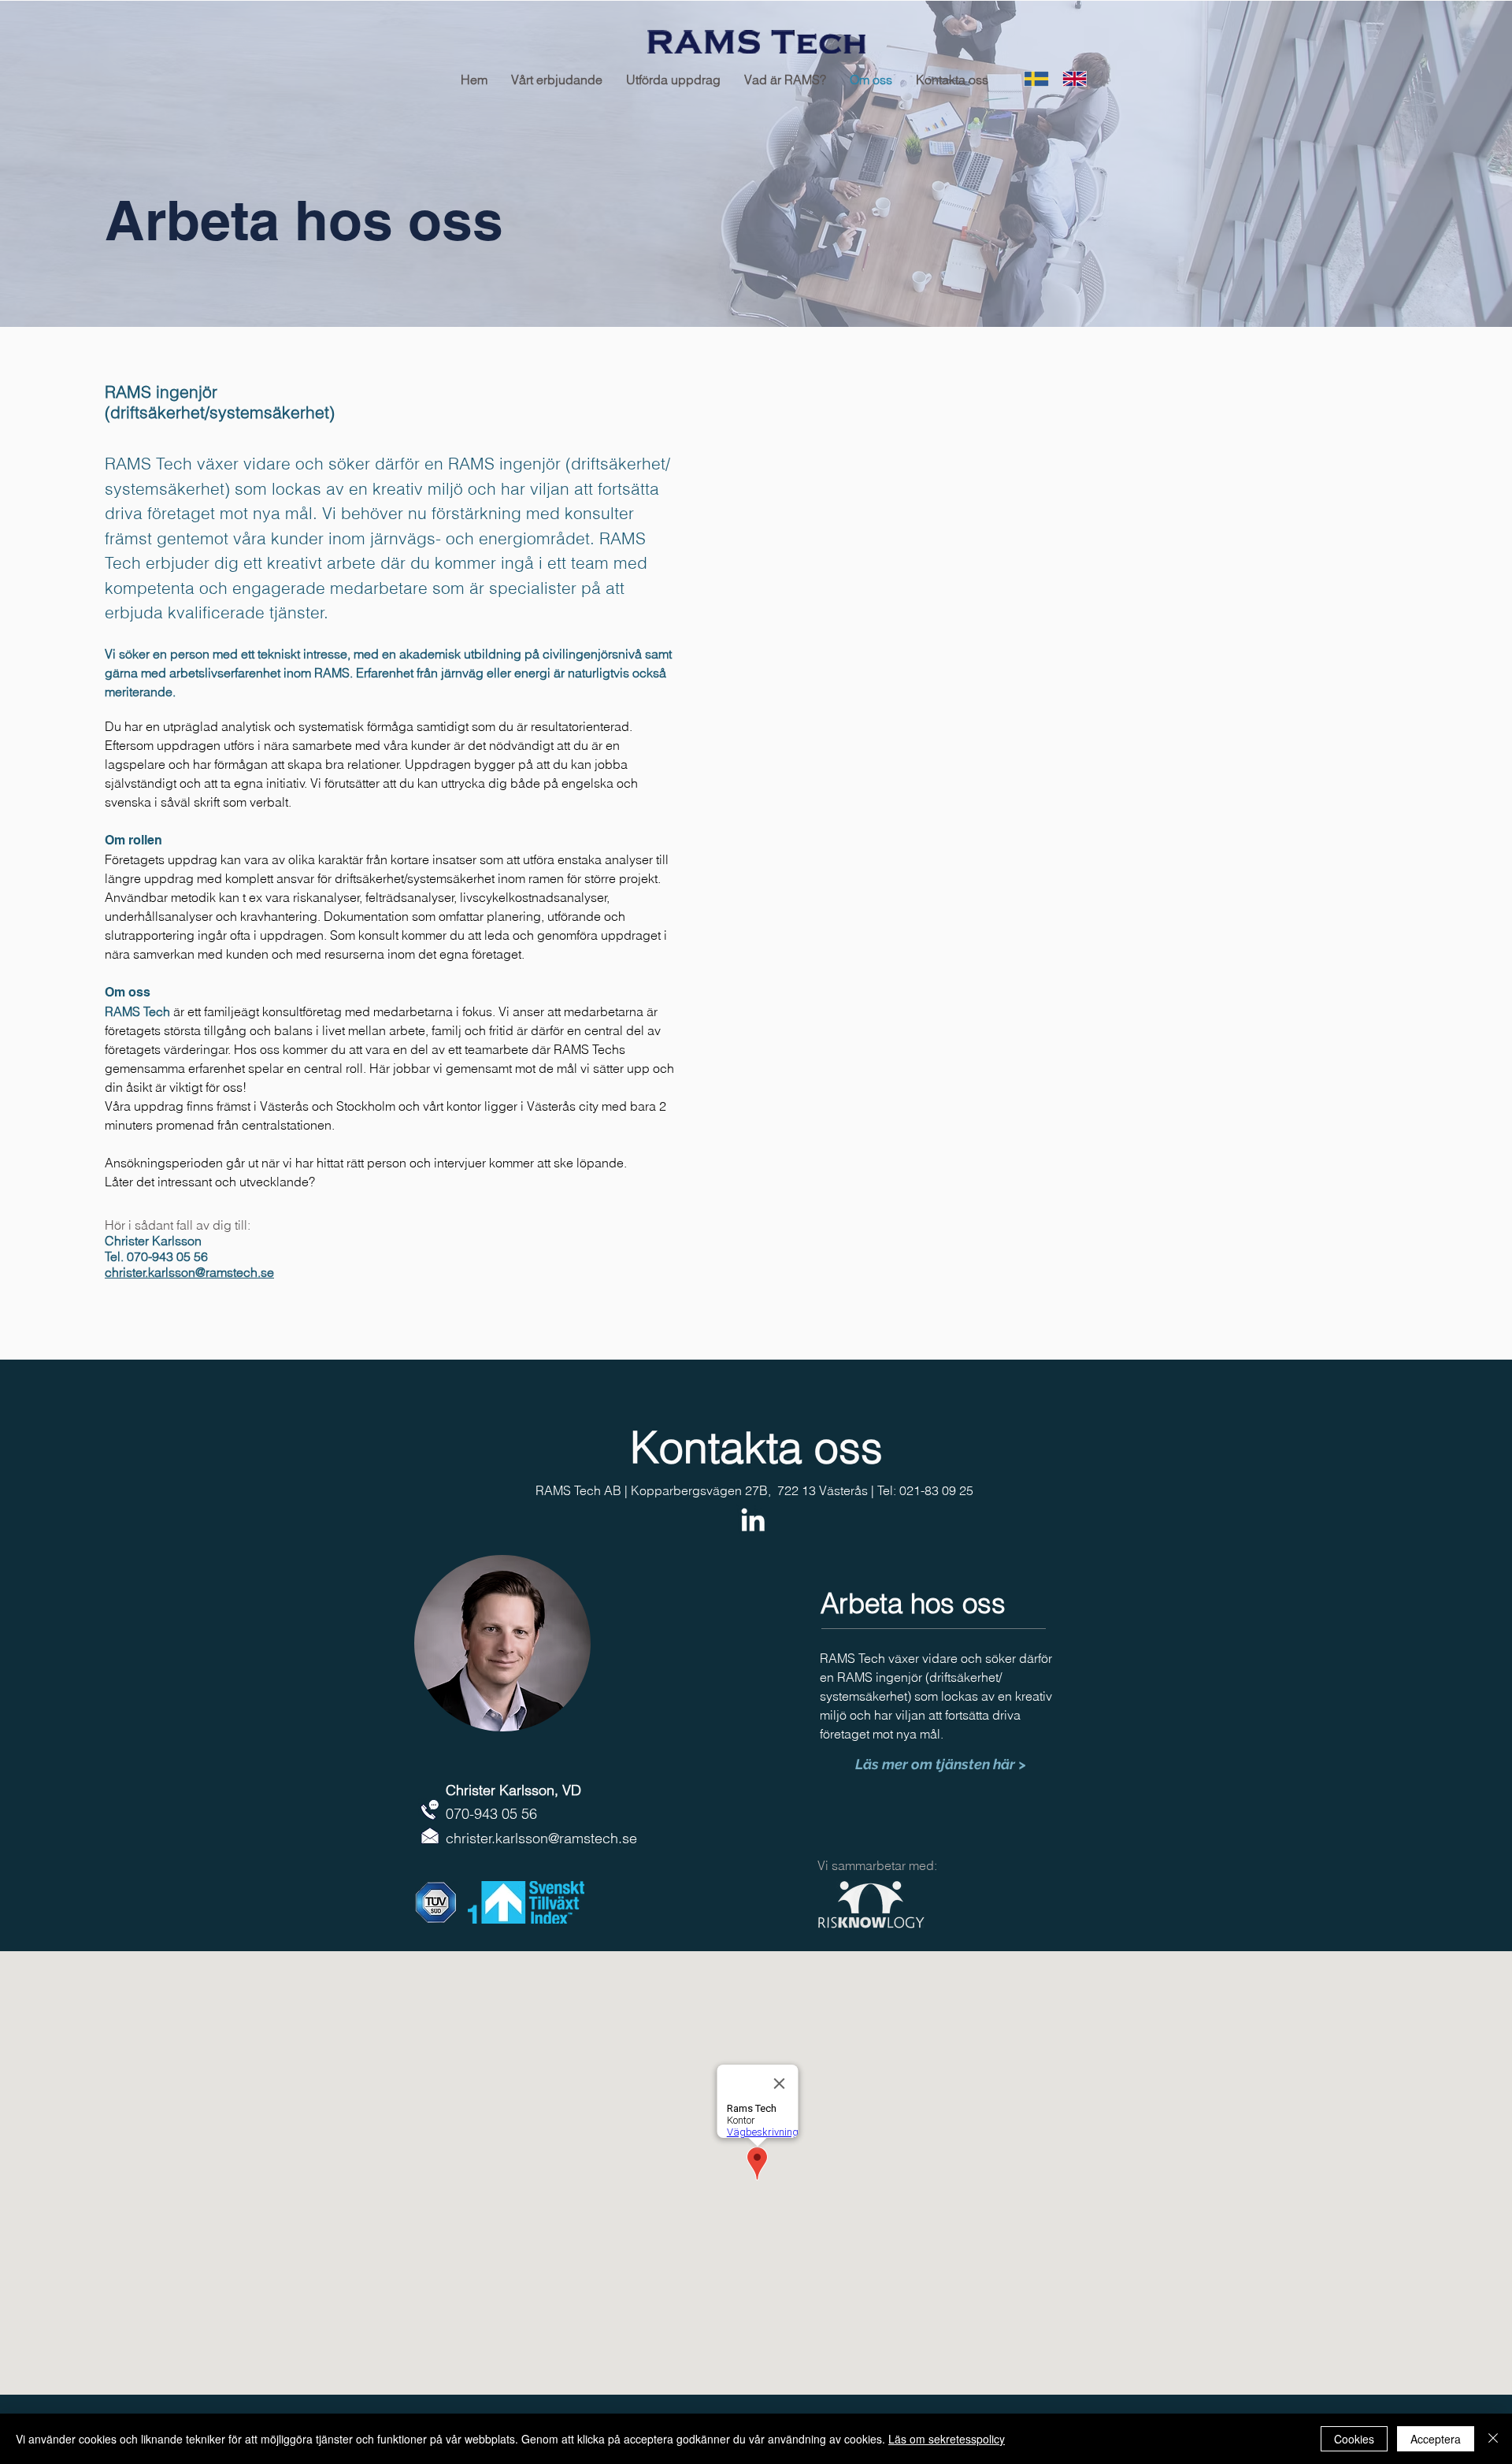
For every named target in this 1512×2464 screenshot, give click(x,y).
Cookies (1354, 2439)
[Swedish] (1032, 79)
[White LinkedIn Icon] (753, 1520)
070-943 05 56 (491, 1814)
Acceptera (1436, 2439)
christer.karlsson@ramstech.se (189, 1272)
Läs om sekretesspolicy (947, 2439)
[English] (1070, 79)
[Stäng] (1493, 2439)
